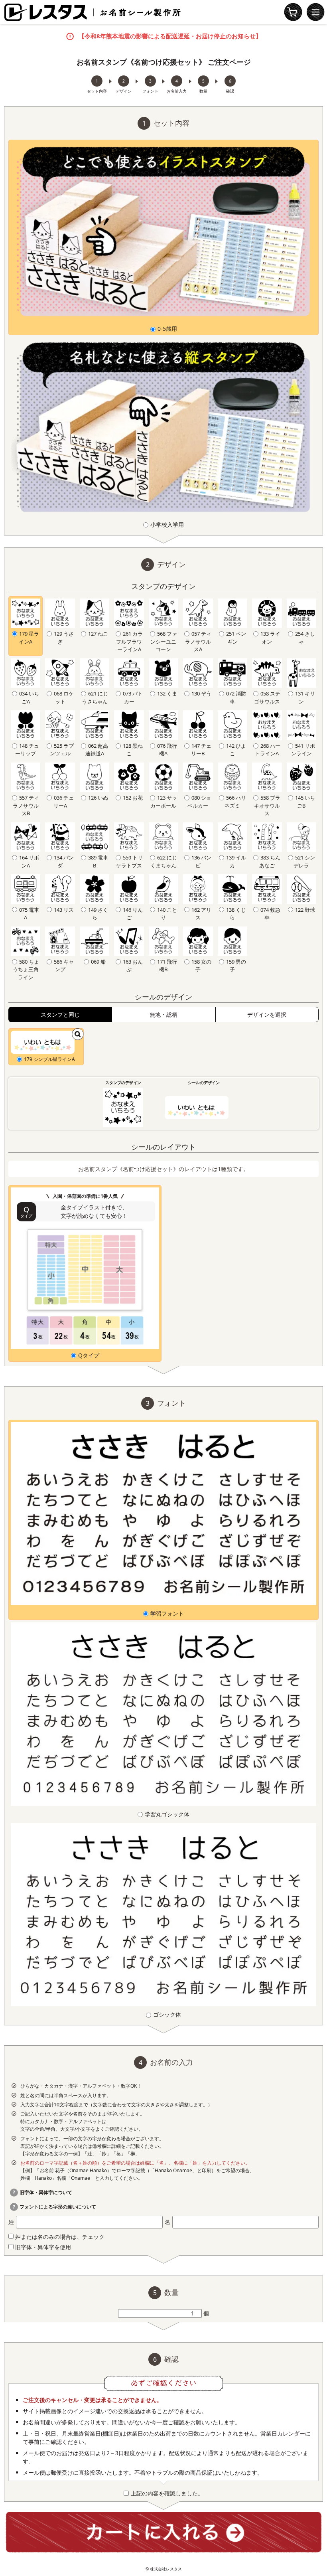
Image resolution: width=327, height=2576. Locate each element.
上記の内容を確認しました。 (167, 2493)
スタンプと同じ (60, 1014)
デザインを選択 (267, 1014)
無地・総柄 (163, 1014)
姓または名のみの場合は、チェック (59, 2237)
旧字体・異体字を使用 (42, 2247)
